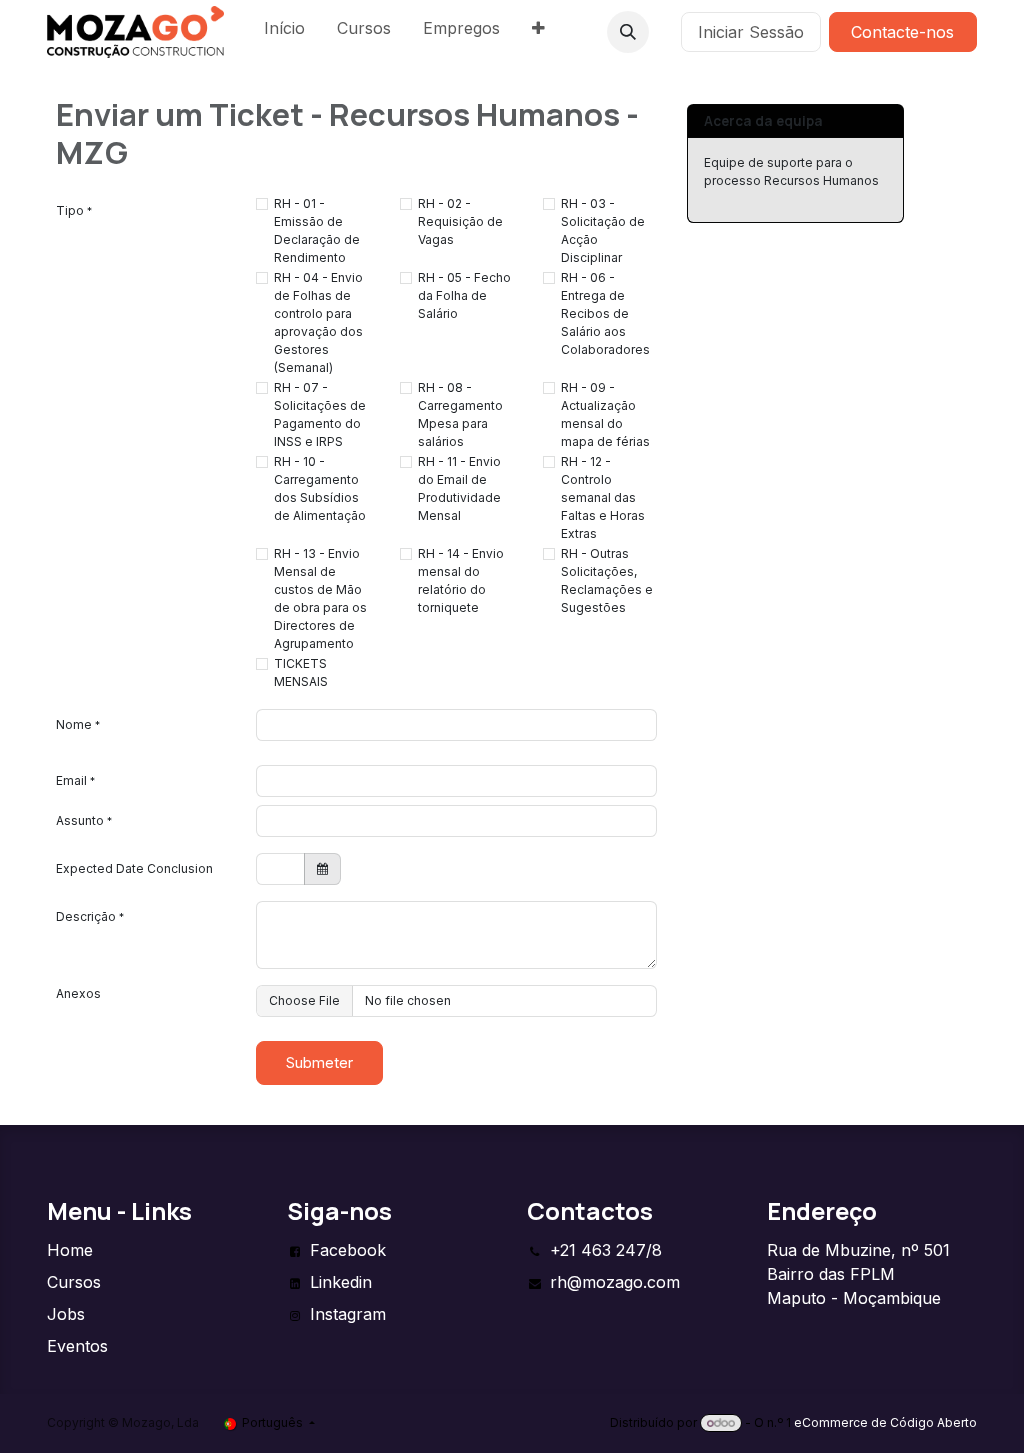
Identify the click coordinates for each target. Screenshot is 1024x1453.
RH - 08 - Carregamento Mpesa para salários (460, 414)
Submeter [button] (319, 1062)
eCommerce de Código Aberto (885, 1422)
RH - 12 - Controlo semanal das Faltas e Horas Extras (603, 497)
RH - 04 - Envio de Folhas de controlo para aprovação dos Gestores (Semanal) (318, 322)
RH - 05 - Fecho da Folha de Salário (464, 295)
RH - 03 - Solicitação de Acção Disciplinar (603, 230)
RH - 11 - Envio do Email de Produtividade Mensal (459, 488)
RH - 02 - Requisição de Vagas (460, 221)
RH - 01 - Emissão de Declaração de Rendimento (317, 230)
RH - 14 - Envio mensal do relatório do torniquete (461, 580)
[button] (628, 32)
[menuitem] (284, 32)
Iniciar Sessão (751, 32)
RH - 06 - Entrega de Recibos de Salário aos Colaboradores (605, 313)
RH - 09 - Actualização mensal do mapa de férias (605, 414)
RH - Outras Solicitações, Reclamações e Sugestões (607, 580)
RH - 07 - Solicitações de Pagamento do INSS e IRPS (320, 414)
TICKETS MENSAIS (301, 672)
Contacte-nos (902, 32)
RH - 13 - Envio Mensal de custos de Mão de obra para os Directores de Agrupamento (320, 598)
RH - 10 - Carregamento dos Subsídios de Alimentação (320, 488)
